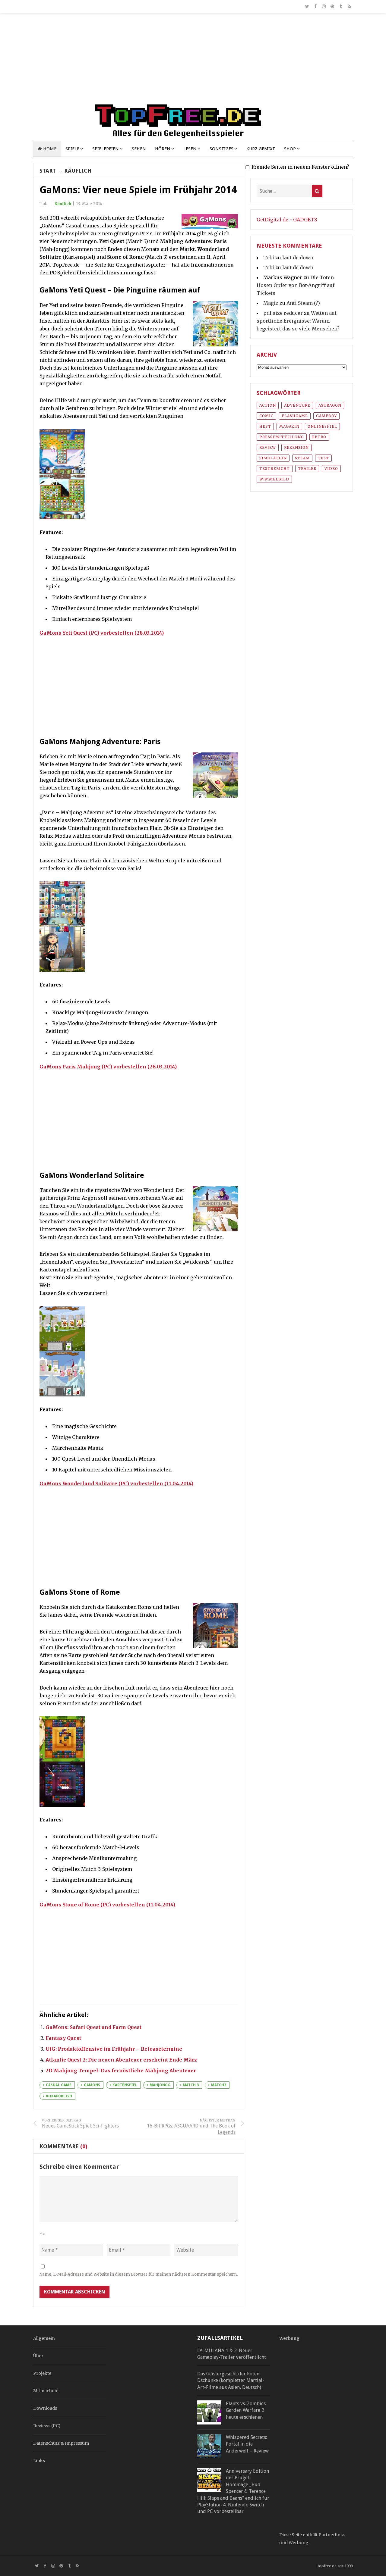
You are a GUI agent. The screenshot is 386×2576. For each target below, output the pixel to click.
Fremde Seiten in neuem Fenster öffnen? (300, 167)
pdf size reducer (283, 313)
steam (302, 458)
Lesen (190, 149)
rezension (296, 447)
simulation (273, 458)
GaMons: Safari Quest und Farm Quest (93, 2027)
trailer (307, 469)
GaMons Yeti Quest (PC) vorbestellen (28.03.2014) (102, 633)
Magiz (271, 303)
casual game (59, 2085)
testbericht (275, 469)
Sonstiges (221, 149)
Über (38, 2356)
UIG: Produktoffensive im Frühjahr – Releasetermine (114, 2049)
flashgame (295, 416)
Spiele (72, 149)
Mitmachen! (46, 2391)
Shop (290, 149)
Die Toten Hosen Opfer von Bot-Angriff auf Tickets (296, 285)
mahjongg (160, 2085)
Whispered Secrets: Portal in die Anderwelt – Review (247, 2444)
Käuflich (78, 171)
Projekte (42, 2373)
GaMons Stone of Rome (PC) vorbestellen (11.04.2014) (107, 1905)
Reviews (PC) (47, 2426)
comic (266, 416)
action (268, 405)
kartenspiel (125, 2085)
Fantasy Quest (63, 2038)
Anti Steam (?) (303, 303)
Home (49, 149)
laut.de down (298, 258)
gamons (92, 2085)
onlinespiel (322, 426)
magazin (289, 426)
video (331, 469)
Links (39, 2461)
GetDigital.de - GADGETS (287, 220)
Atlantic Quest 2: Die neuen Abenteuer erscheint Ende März (121, 2060)
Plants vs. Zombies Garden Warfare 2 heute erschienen (246, 2410)
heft (265, 426)
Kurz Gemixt (261, 149)
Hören (163, 149)
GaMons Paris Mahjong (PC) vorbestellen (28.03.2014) (108, 1067)
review (268, 447)
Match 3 (191, 2085)
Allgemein (44, 2338)
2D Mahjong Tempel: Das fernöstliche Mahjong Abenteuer (121, 2071)
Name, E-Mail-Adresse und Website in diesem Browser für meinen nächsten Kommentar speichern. (139, 2274)
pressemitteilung (282, 437)
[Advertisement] (193, 61)
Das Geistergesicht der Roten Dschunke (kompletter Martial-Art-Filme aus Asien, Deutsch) (231, 2381)
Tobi (269, 258)
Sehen (139, 149)
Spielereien (106, 149)
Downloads (45, 2408)
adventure (297, 405)
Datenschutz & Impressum (61, 2443)
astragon (330, 405)
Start (48, 171)
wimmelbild (274, 479)
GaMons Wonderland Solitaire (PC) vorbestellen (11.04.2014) (116, 1483)
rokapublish (59, 2096)
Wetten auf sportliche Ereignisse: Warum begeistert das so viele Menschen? (298, 321)
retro (319, 437)
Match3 (219, 2085)
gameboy (326, 416)
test (323, 458)
